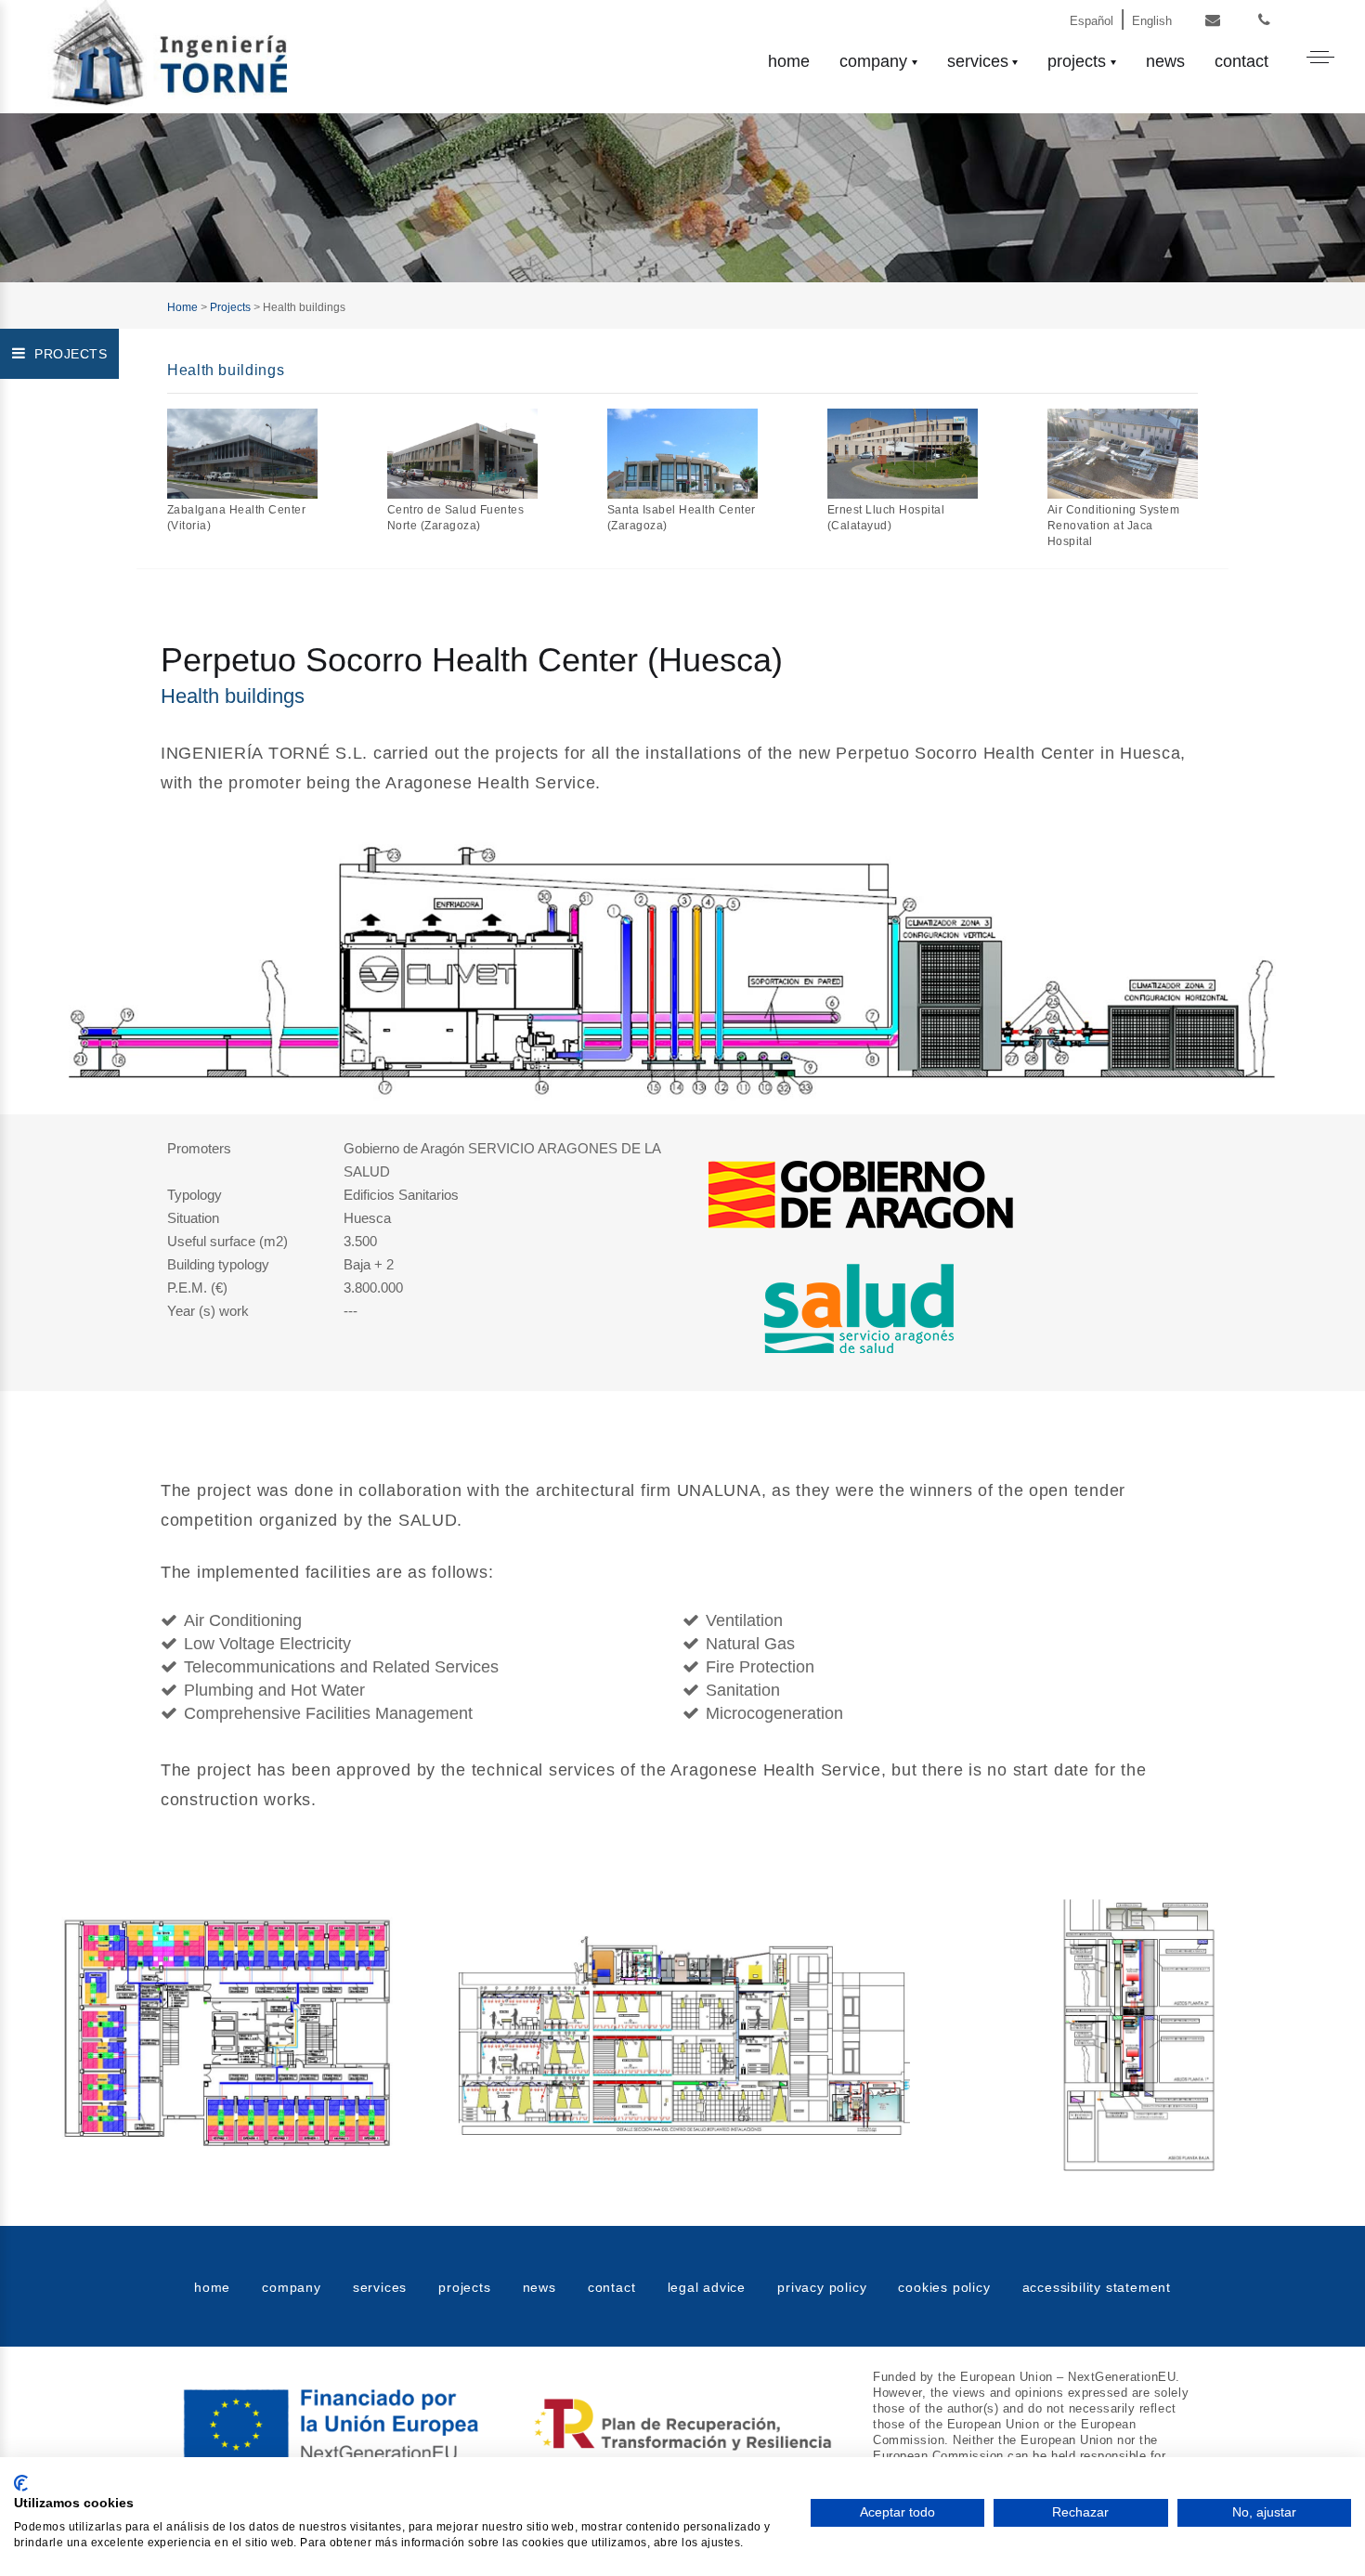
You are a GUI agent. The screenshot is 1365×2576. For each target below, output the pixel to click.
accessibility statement (1097, 2287)
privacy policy (822, 2287)
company (873, 61)
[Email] (1213, 21)
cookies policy (944, 2287)
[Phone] (1264, 21)
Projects (230, 307)
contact (1241, 61)
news (1165, 61)
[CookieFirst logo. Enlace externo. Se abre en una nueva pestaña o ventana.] (21, 2483)
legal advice (707, 2287)
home (789, 61)
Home (182, 307)
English (1152, 21)
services (978, 61)
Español (1092, 21)
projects (1077, 61)
